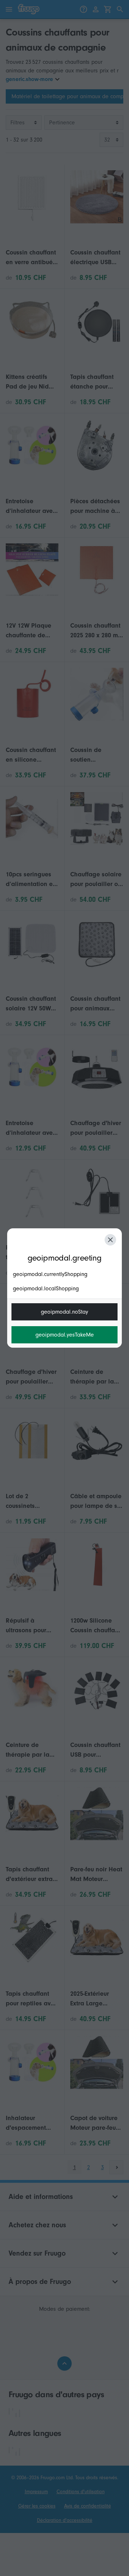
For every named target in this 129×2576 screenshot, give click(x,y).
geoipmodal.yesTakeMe (65, 1335)
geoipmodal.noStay (64, 1312)
